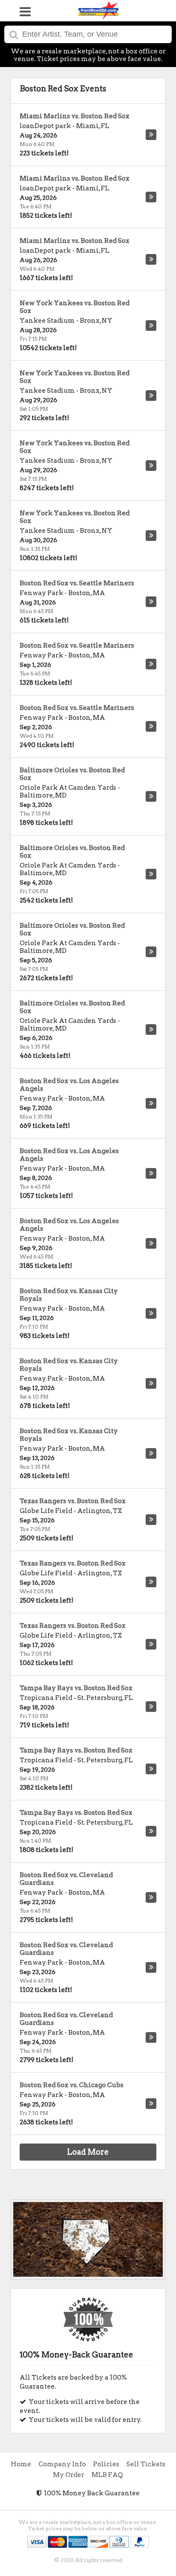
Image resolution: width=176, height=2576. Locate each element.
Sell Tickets (146, 2464)
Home (21, 2464)
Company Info (62, 2464)
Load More (88, 2152)
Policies (106, 2464)
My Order (69, 2475)
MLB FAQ (107, 2475)
